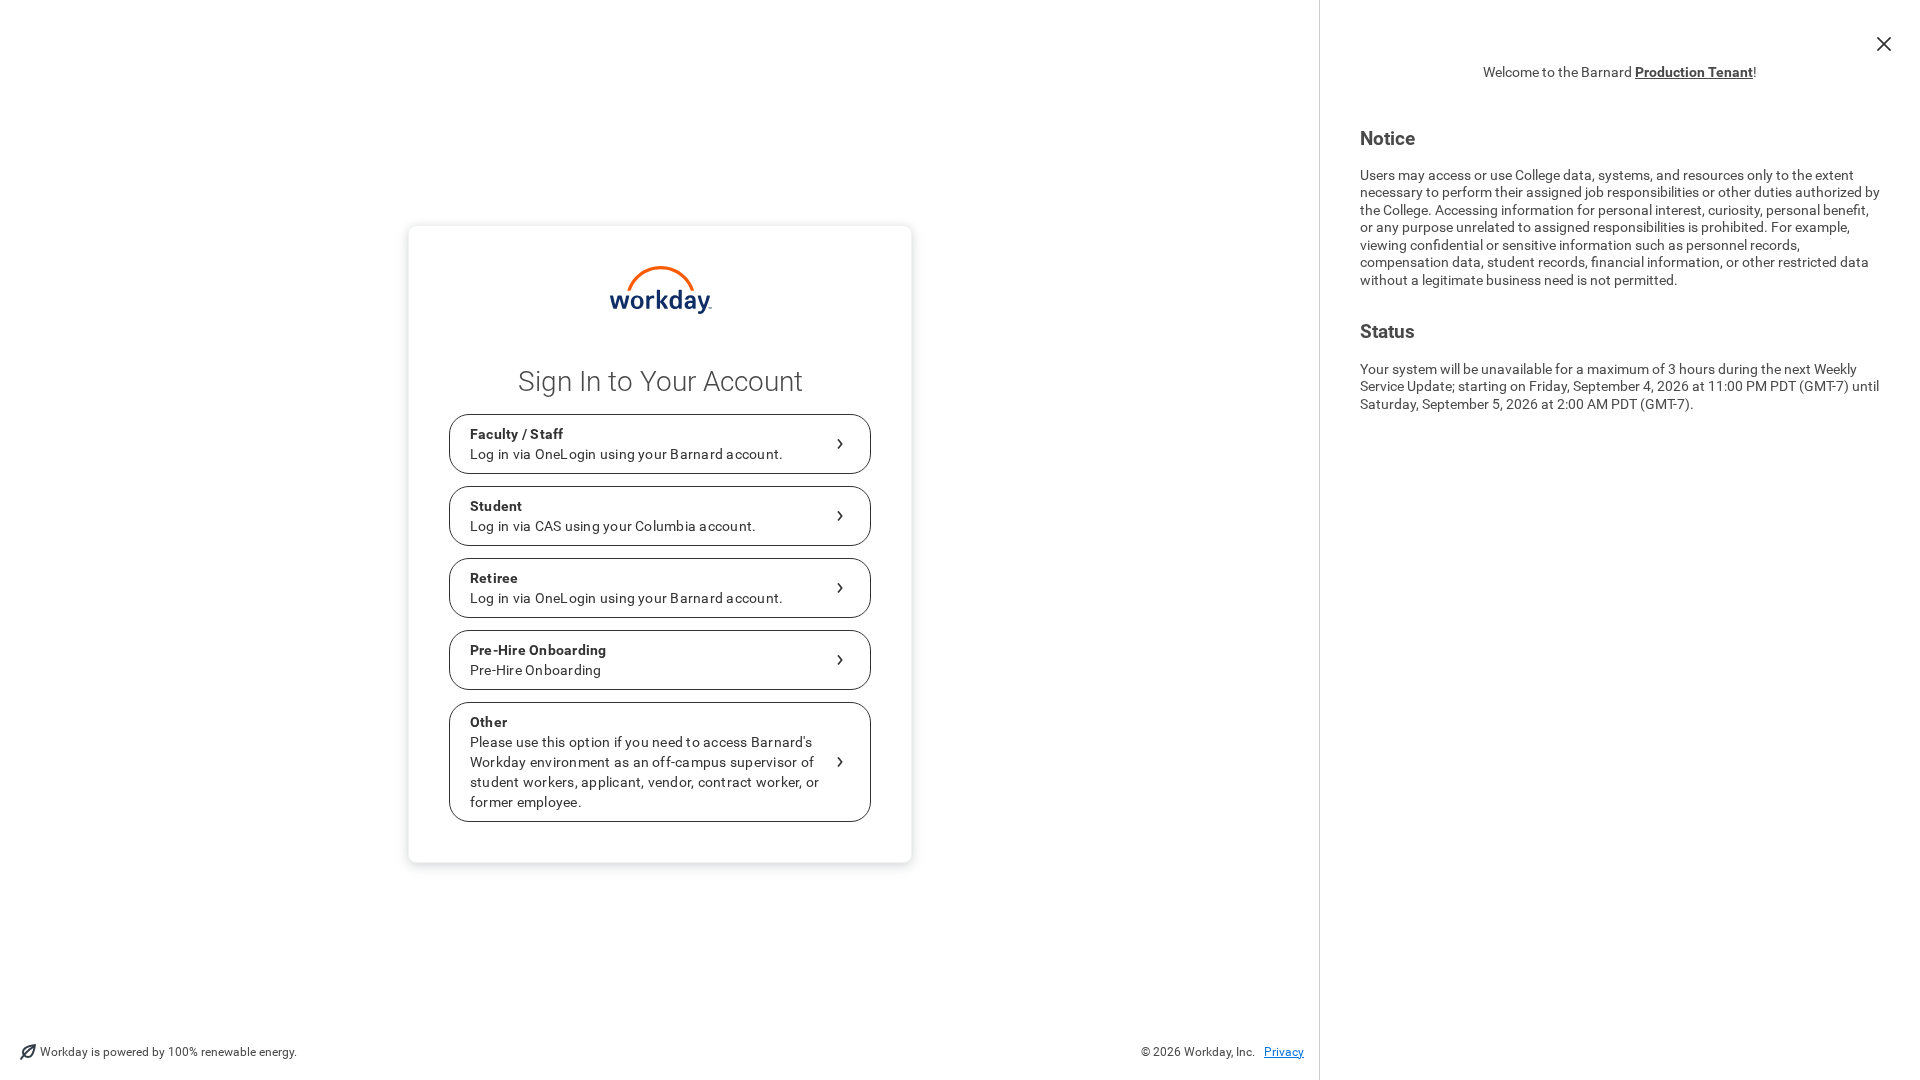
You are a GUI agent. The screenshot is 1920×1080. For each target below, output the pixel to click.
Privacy (1284, 1052)
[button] (1884, 44)
